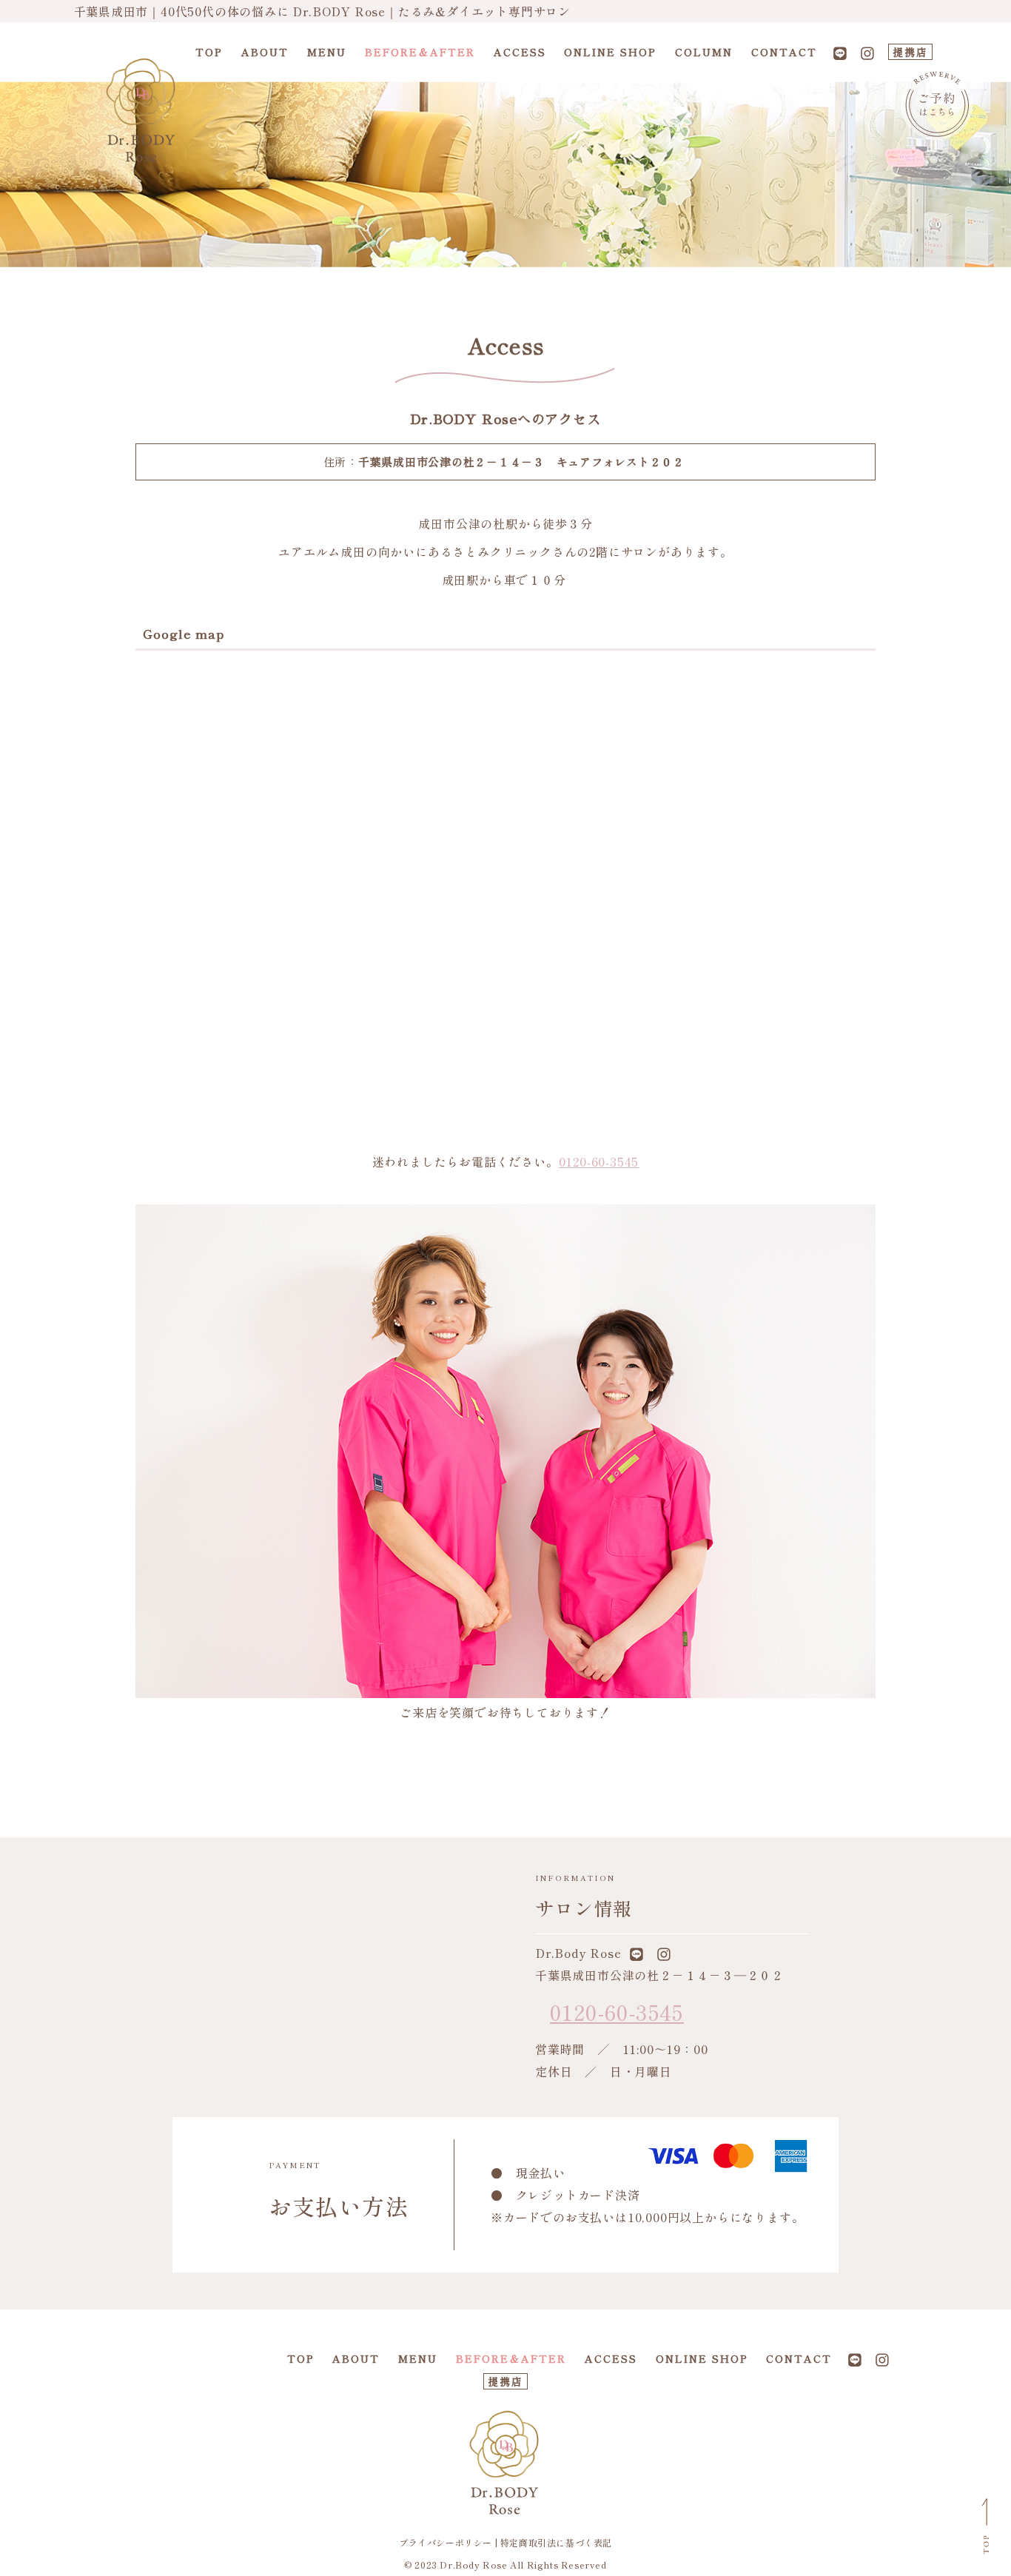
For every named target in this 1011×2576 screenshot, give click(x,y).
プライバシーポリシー (446, 2542)
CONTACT (784, 52)
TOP (209, 52)
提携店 (910, 52)
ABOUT (265, 52)
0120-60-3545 (599, 1161)
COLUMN (704, 52)
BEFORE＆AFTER (420, 52)
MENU (327, 52)
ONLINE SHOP (610, 52)
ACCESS (520, 52)
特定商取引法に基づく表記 (556, 2542)
